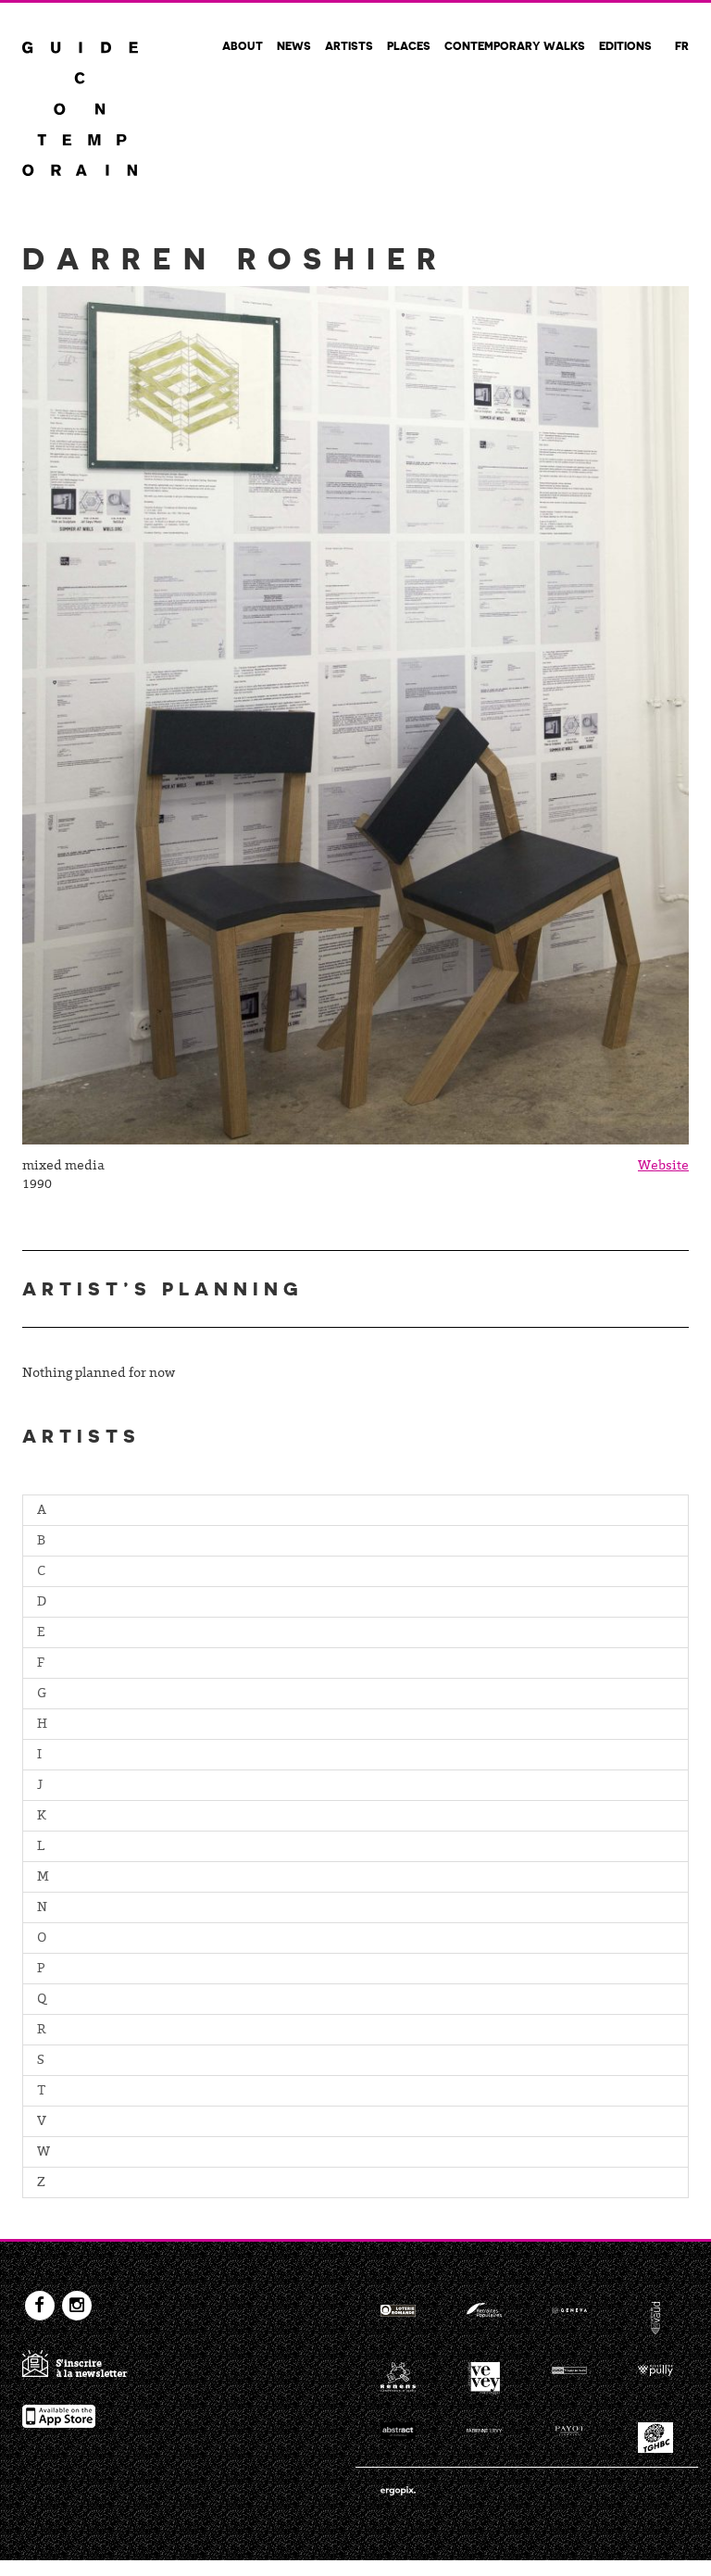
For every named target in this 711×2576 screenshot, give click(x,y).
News (294, 45)
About (243, 45)
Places (409, 45)
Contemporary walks (515, 45)
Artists (349, 45)
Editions (625, 45)
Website (663, 1167)
